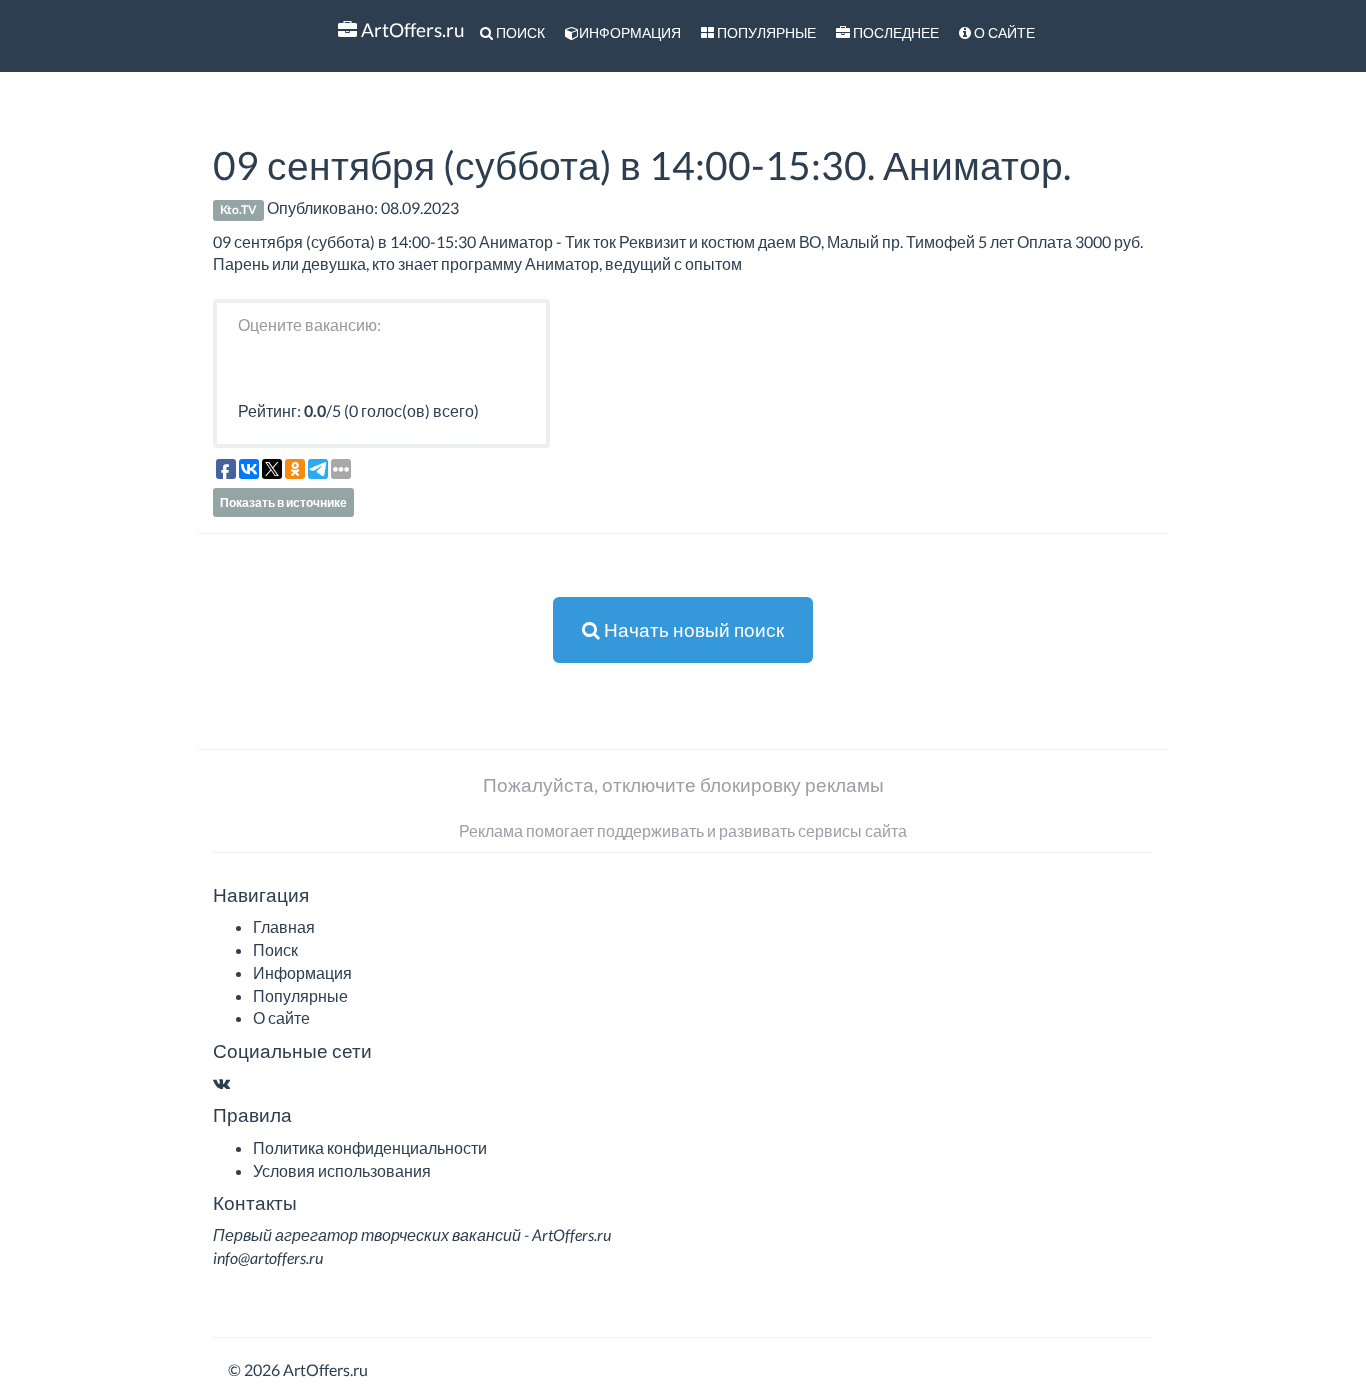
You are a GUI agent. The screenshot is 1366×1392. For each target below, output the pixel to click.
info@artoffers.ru (268, 1257)
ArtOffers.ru (411, 29)
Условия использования (342, 1170)
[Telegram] (241, 1082)
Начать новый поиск (692, 629)
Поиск (519, 32)
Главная (284, 926)
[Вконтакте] (221, 1082)
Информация (630, 32)
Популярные (765, 32)
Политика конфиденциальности (370, 1147)
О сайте (1003, 32)
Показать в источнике (283, 502)
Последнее (894, 32)
